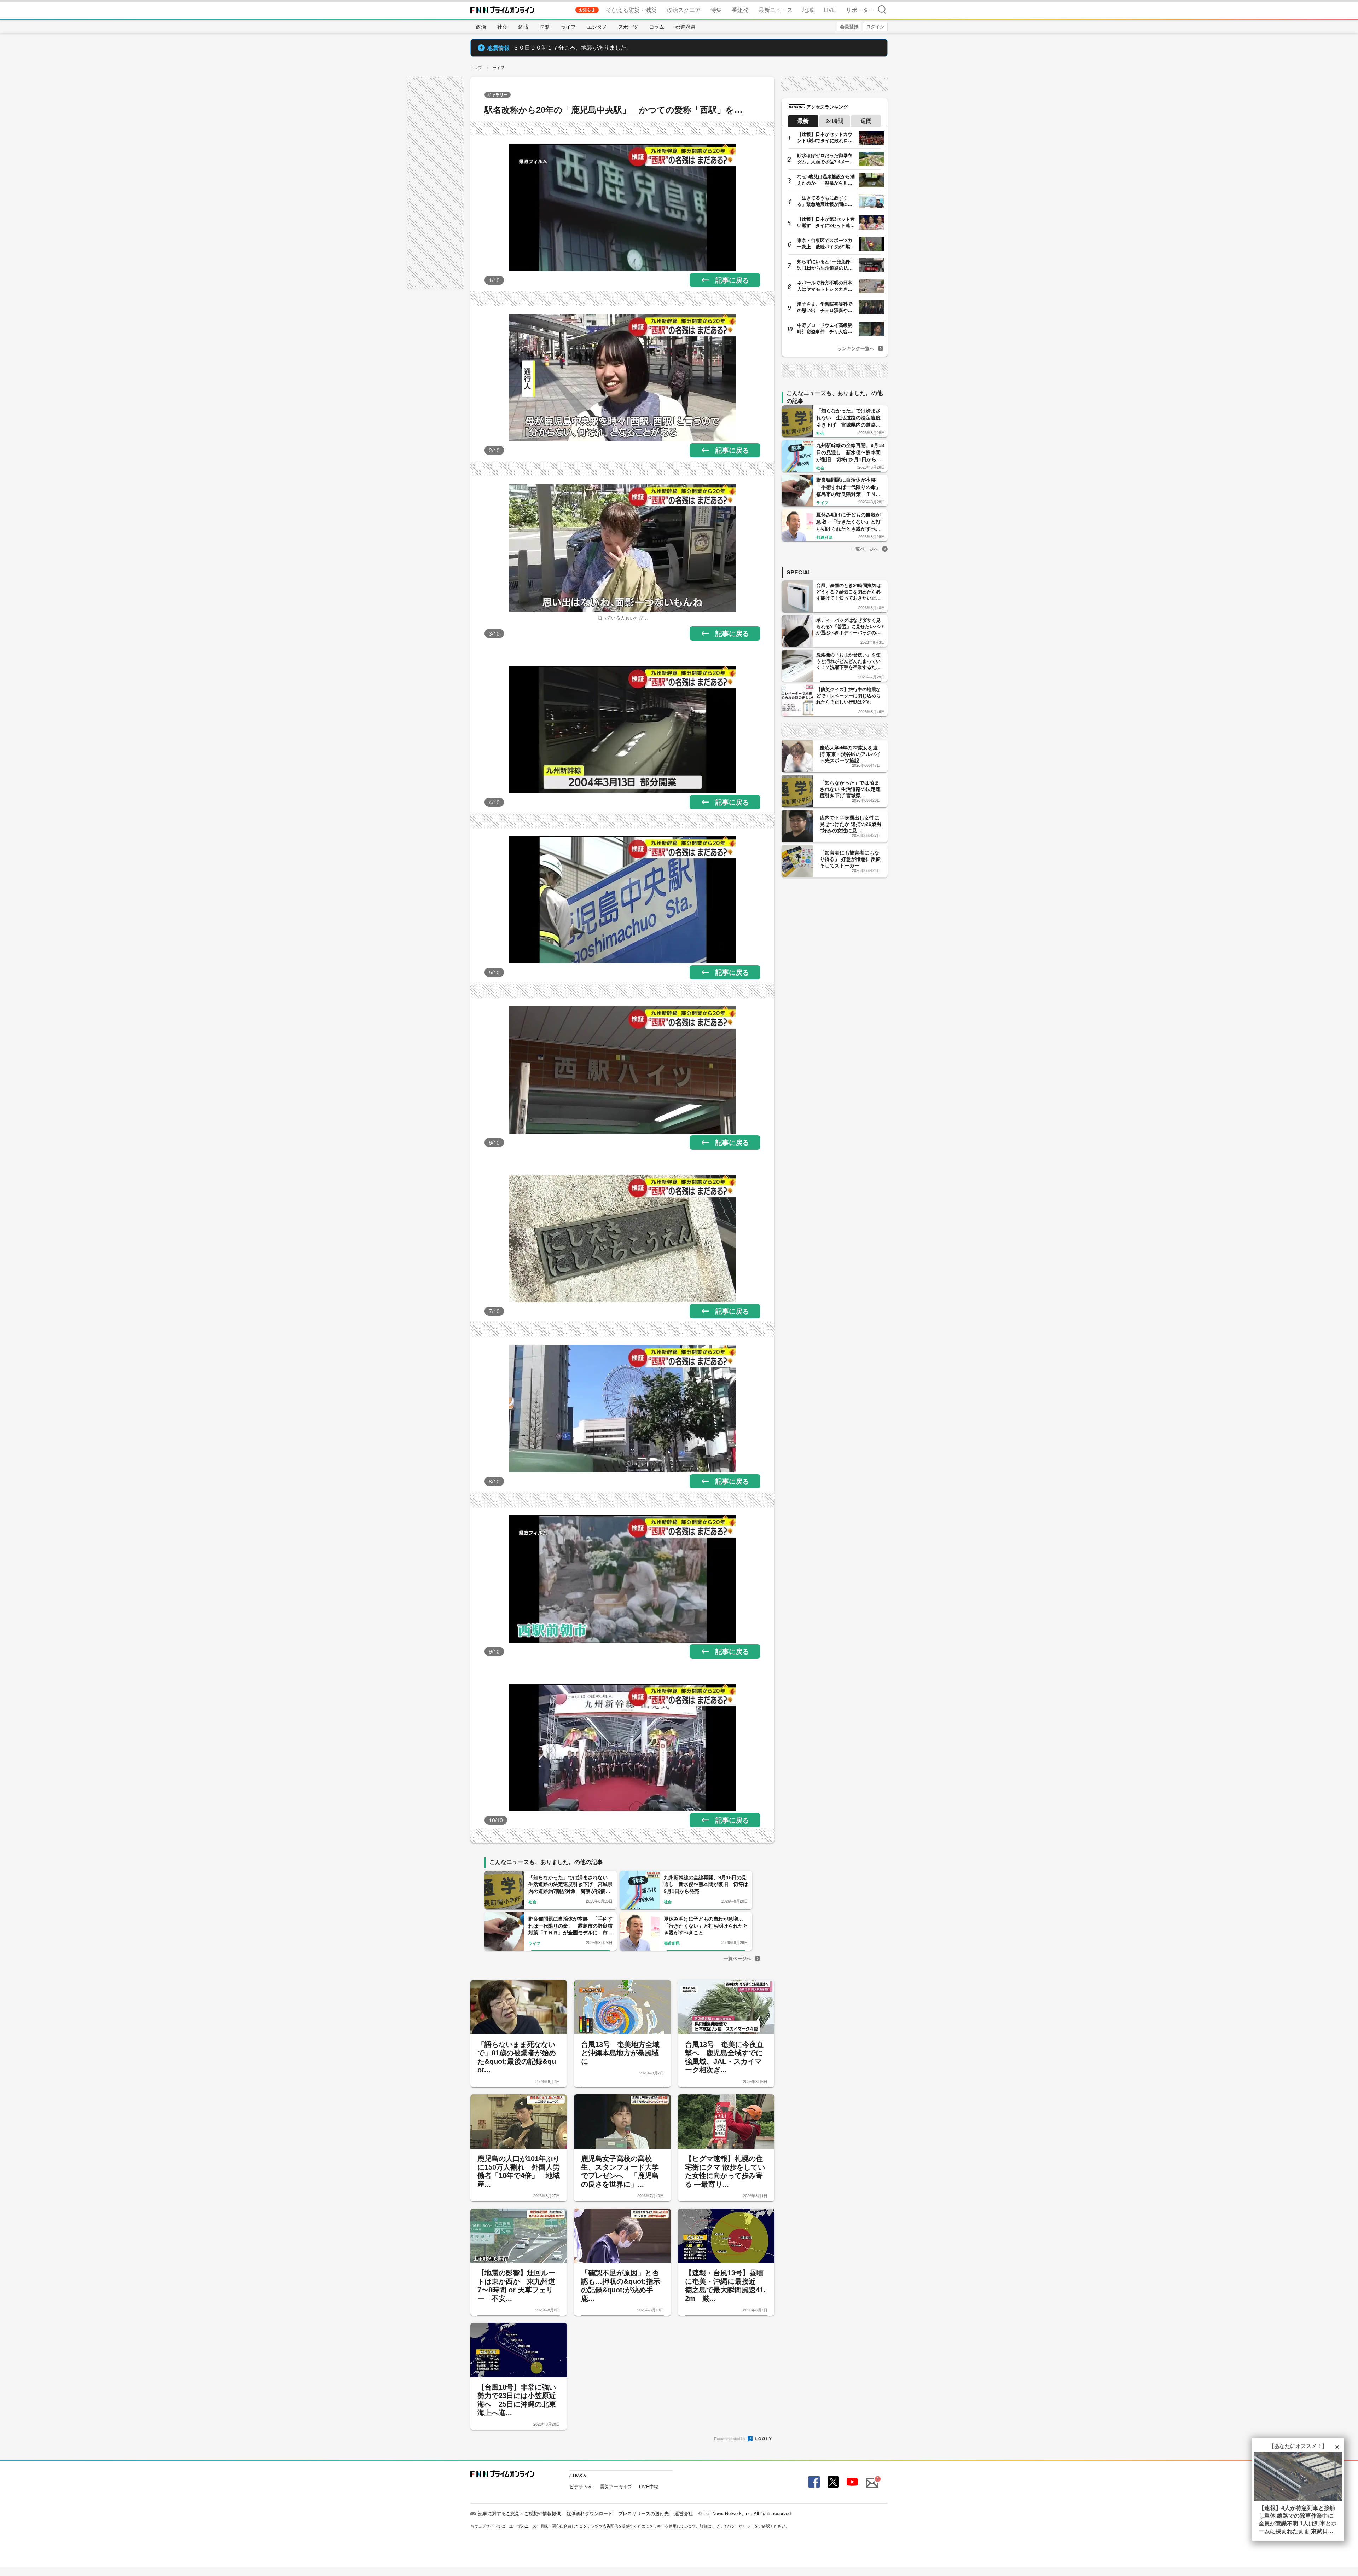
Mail (871, 2479)
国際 (545, 27)
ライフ (568, 27)
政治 (481, 27)
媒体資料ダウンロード (590, 2513)
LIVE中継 (649, 2486)
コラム (657, 27)
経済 (523, 27)
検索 (882, 9)
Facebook (813, 2482)
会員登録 (849, 26)
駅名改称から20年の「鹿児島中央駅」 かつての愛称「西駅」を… (614, 110)
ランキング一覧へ (856, 348)
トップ (476, 67)
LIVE (830, 10)
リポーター (860, 10)
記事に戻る (732, 280)
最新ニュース (776, 10)
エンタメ (597, 27)
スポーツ (628, 27)
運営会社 (684, 2513)
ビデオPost (581, 2486)
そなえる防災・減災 (631, 10)
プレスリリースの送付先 (643, 2513)
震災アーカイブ (616, 2486)
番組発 (740, 10)
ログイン (875, 26)
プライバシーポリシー (735, 2526)
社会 (502, 27)
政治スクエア (684, 10)
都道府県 (685, 27)
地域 (808, 10)
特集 (716, 10)
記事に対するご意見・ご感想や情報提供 (520, 2513)
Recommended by (730, 2438)
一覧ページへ (737, 1958)
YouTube (852, 2482)
